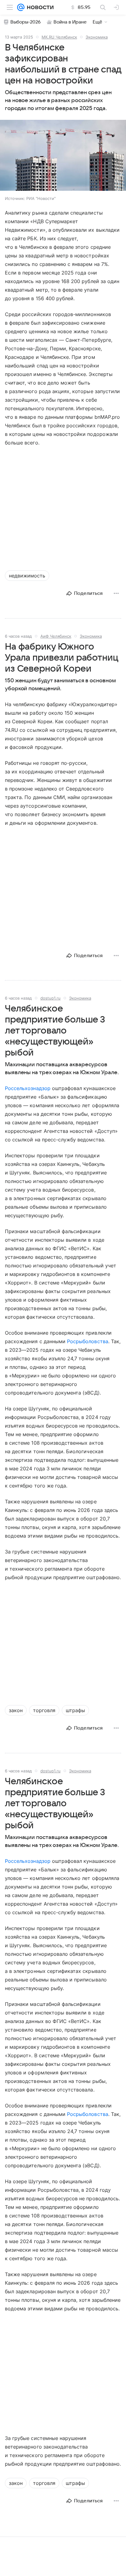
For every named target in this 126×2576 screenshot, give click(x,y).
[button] (63, 156)
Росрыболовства (88, 1341)
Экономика (97, 37)
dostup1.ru (50, 998)
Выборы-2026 (26, 22)
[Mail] (21, 7)
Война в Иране (70, 22)
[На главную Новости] (39, 7)
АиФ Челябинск (56, 636)
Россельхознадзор (28, 1088)
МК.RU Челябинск (59, 37)
